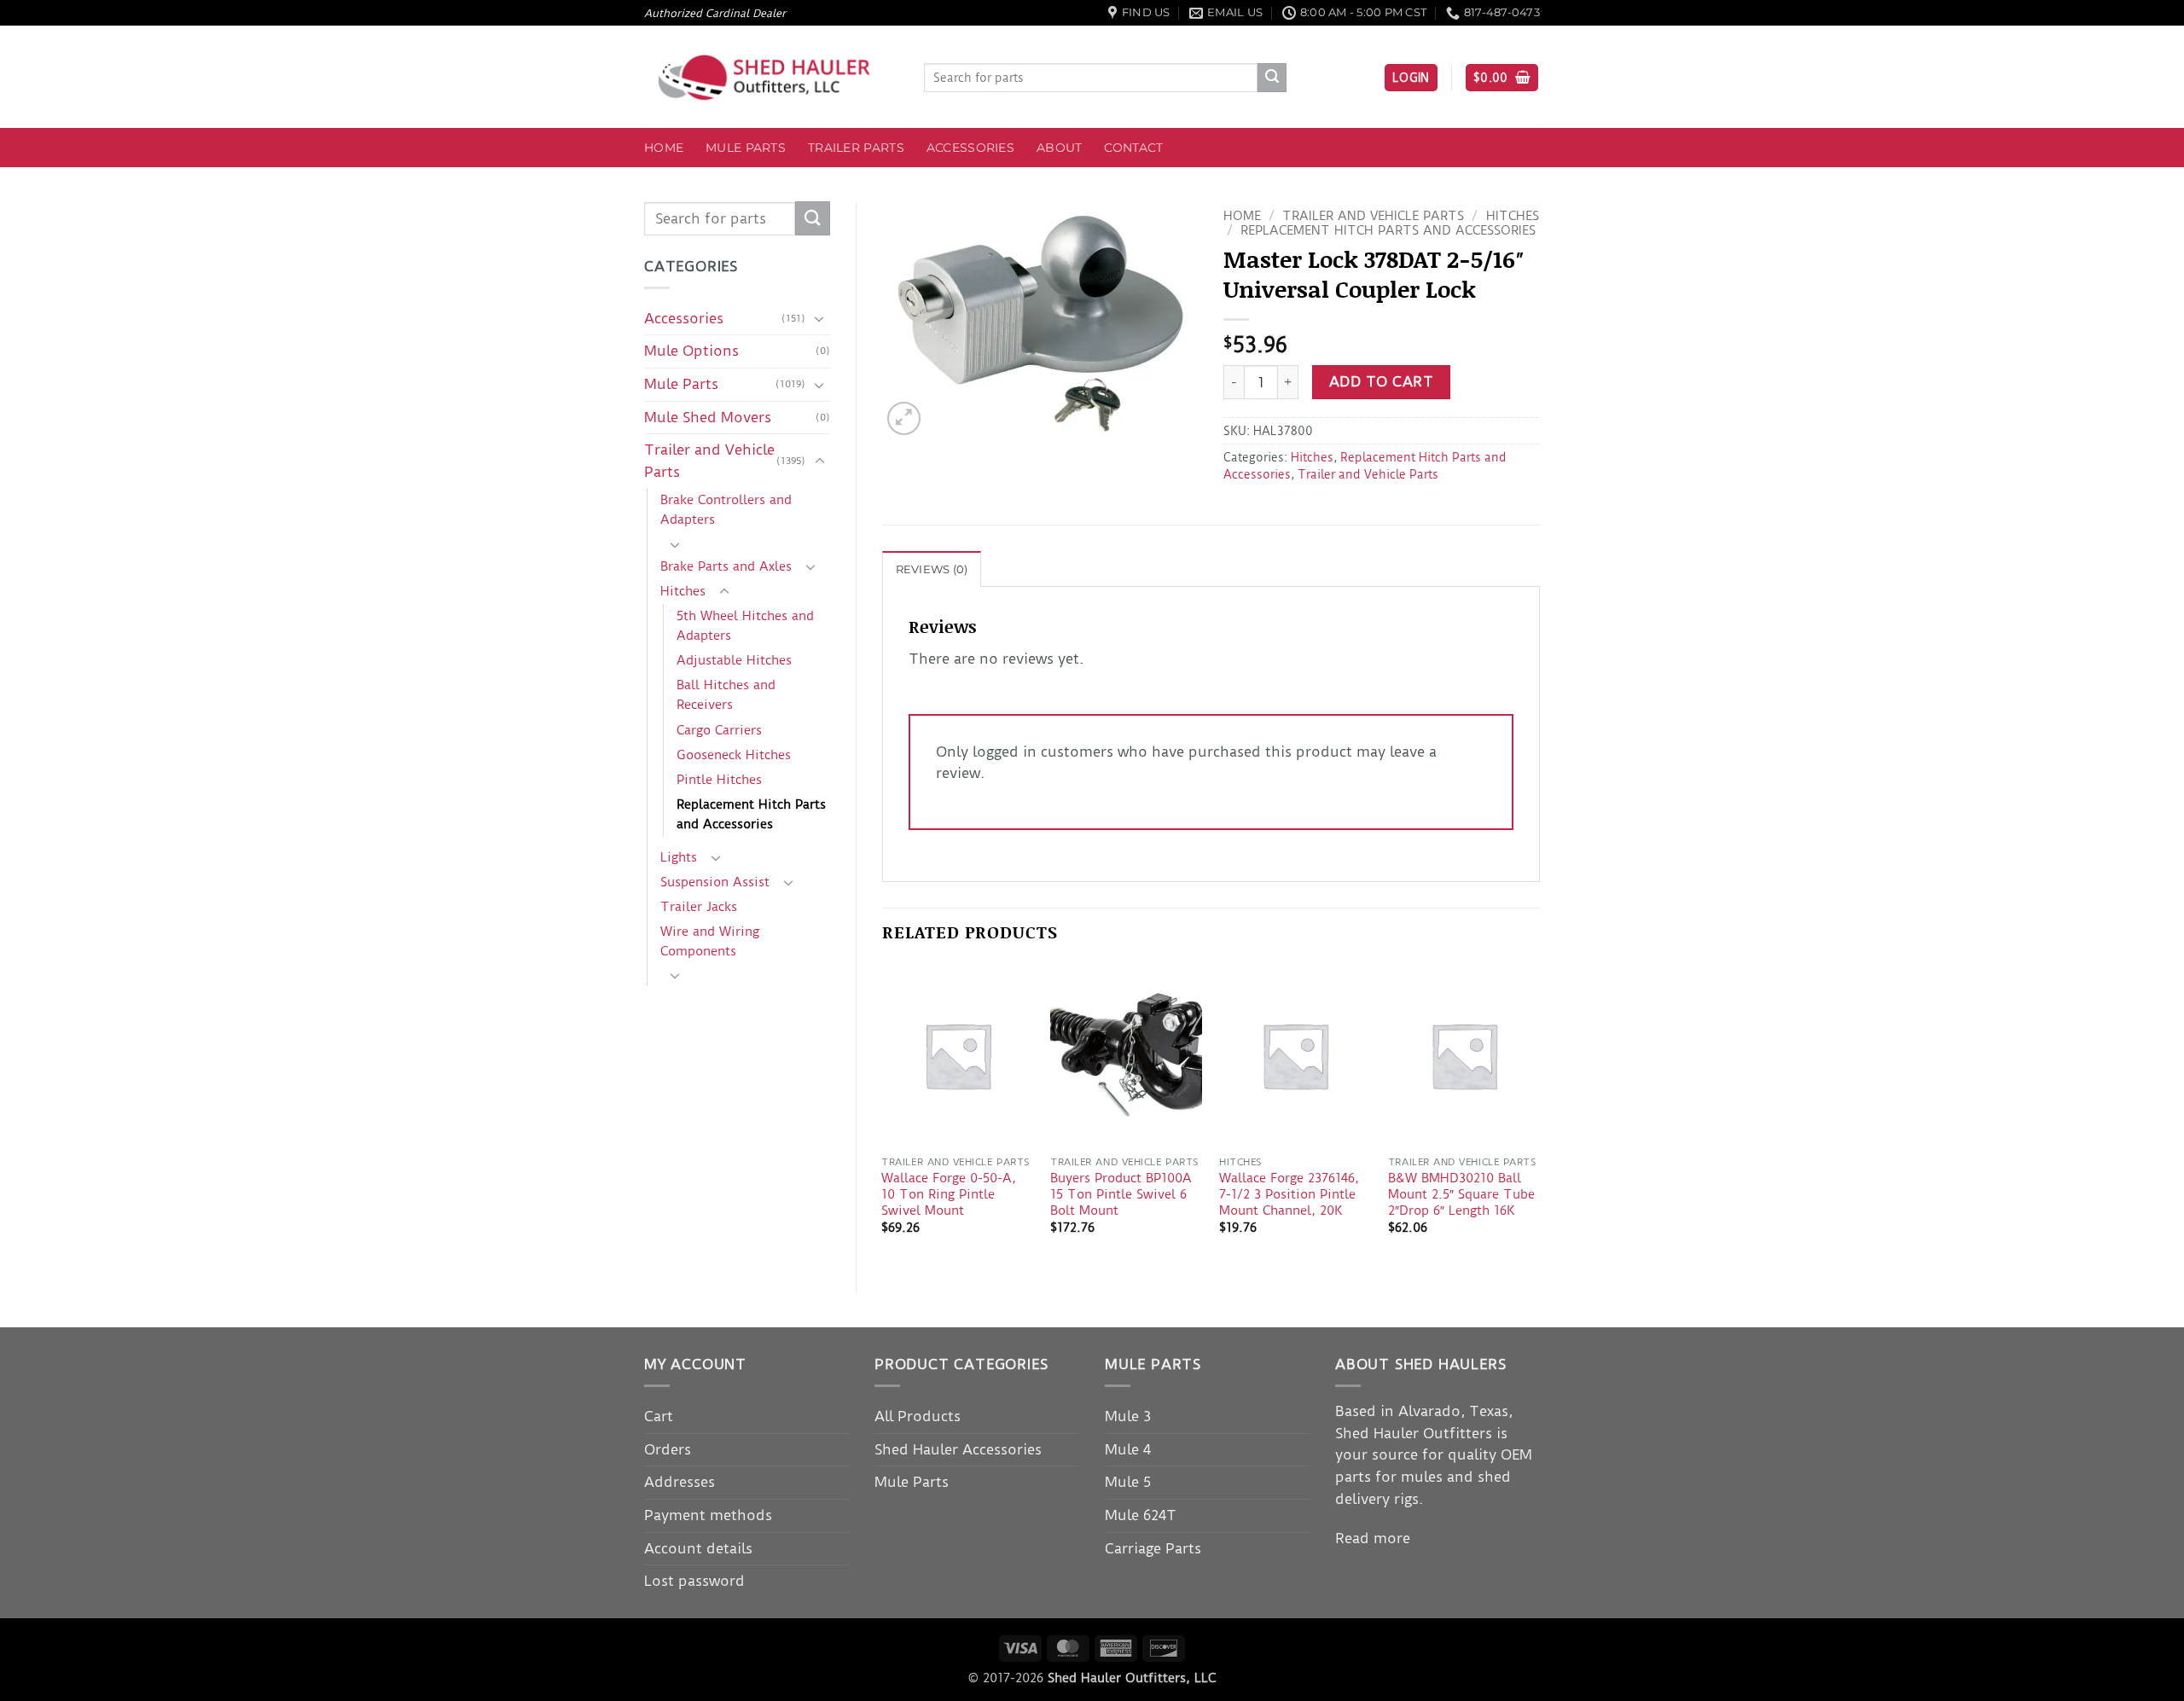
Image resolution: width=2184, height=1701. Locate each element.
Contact (1133, 148)
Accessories (970, 148)
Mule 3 (1128, 1416)
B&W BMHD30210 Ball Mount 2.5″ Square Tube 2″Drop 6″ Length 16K (1461, 1194)
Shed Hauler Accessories (958, 1449)
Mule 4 (1128, 1449)
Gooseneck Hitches (734, 755)
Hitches (683, 591)
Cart (659, 1416)
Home (664, 148)
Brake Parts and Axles (726, 566)
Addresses (680, 1482)
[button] (1411, 78)
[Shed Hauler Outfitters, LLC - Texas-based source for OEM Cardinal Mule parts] (771, 77)
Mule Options (691, 351)
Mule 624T (1141, 1515)
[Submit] (1272, 78)
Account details (698, 1548)
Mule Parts (746, 148)
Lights (679, 857)
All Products (918, 1416)
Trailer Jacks (699, 907)
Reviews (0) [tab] (932, 569)
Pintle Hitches (719, 780)
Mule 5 (1128, 1482)
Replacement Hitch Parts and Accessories (751, 814)
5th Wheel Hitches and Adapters (745, 626)
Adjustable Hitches (734, 660)
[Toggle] (820, 318)
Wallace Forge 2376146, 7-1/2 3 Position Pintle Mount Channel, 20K (1289, 1194)
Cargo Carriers (719, 730)
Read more (1373, 1538)
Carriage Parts (1153, 1548)
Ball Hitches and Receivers (726, 695)
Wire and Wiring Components (710, 941)
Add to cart (1381, 382)
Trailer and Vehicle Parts (709, 461)
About (1059, 148)
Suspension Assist (715, 882)
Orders (668, 1449)
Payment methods (708, 1515)
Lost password (694, 1581)
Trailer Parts (856, 148)
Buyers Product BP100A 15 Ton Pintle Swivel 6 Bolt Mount (1121, 1194)
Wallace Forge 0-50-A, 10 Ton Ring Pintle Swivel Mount (949, 1194)
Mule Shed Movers (708, 417)
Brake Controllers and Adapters (726, 510)
